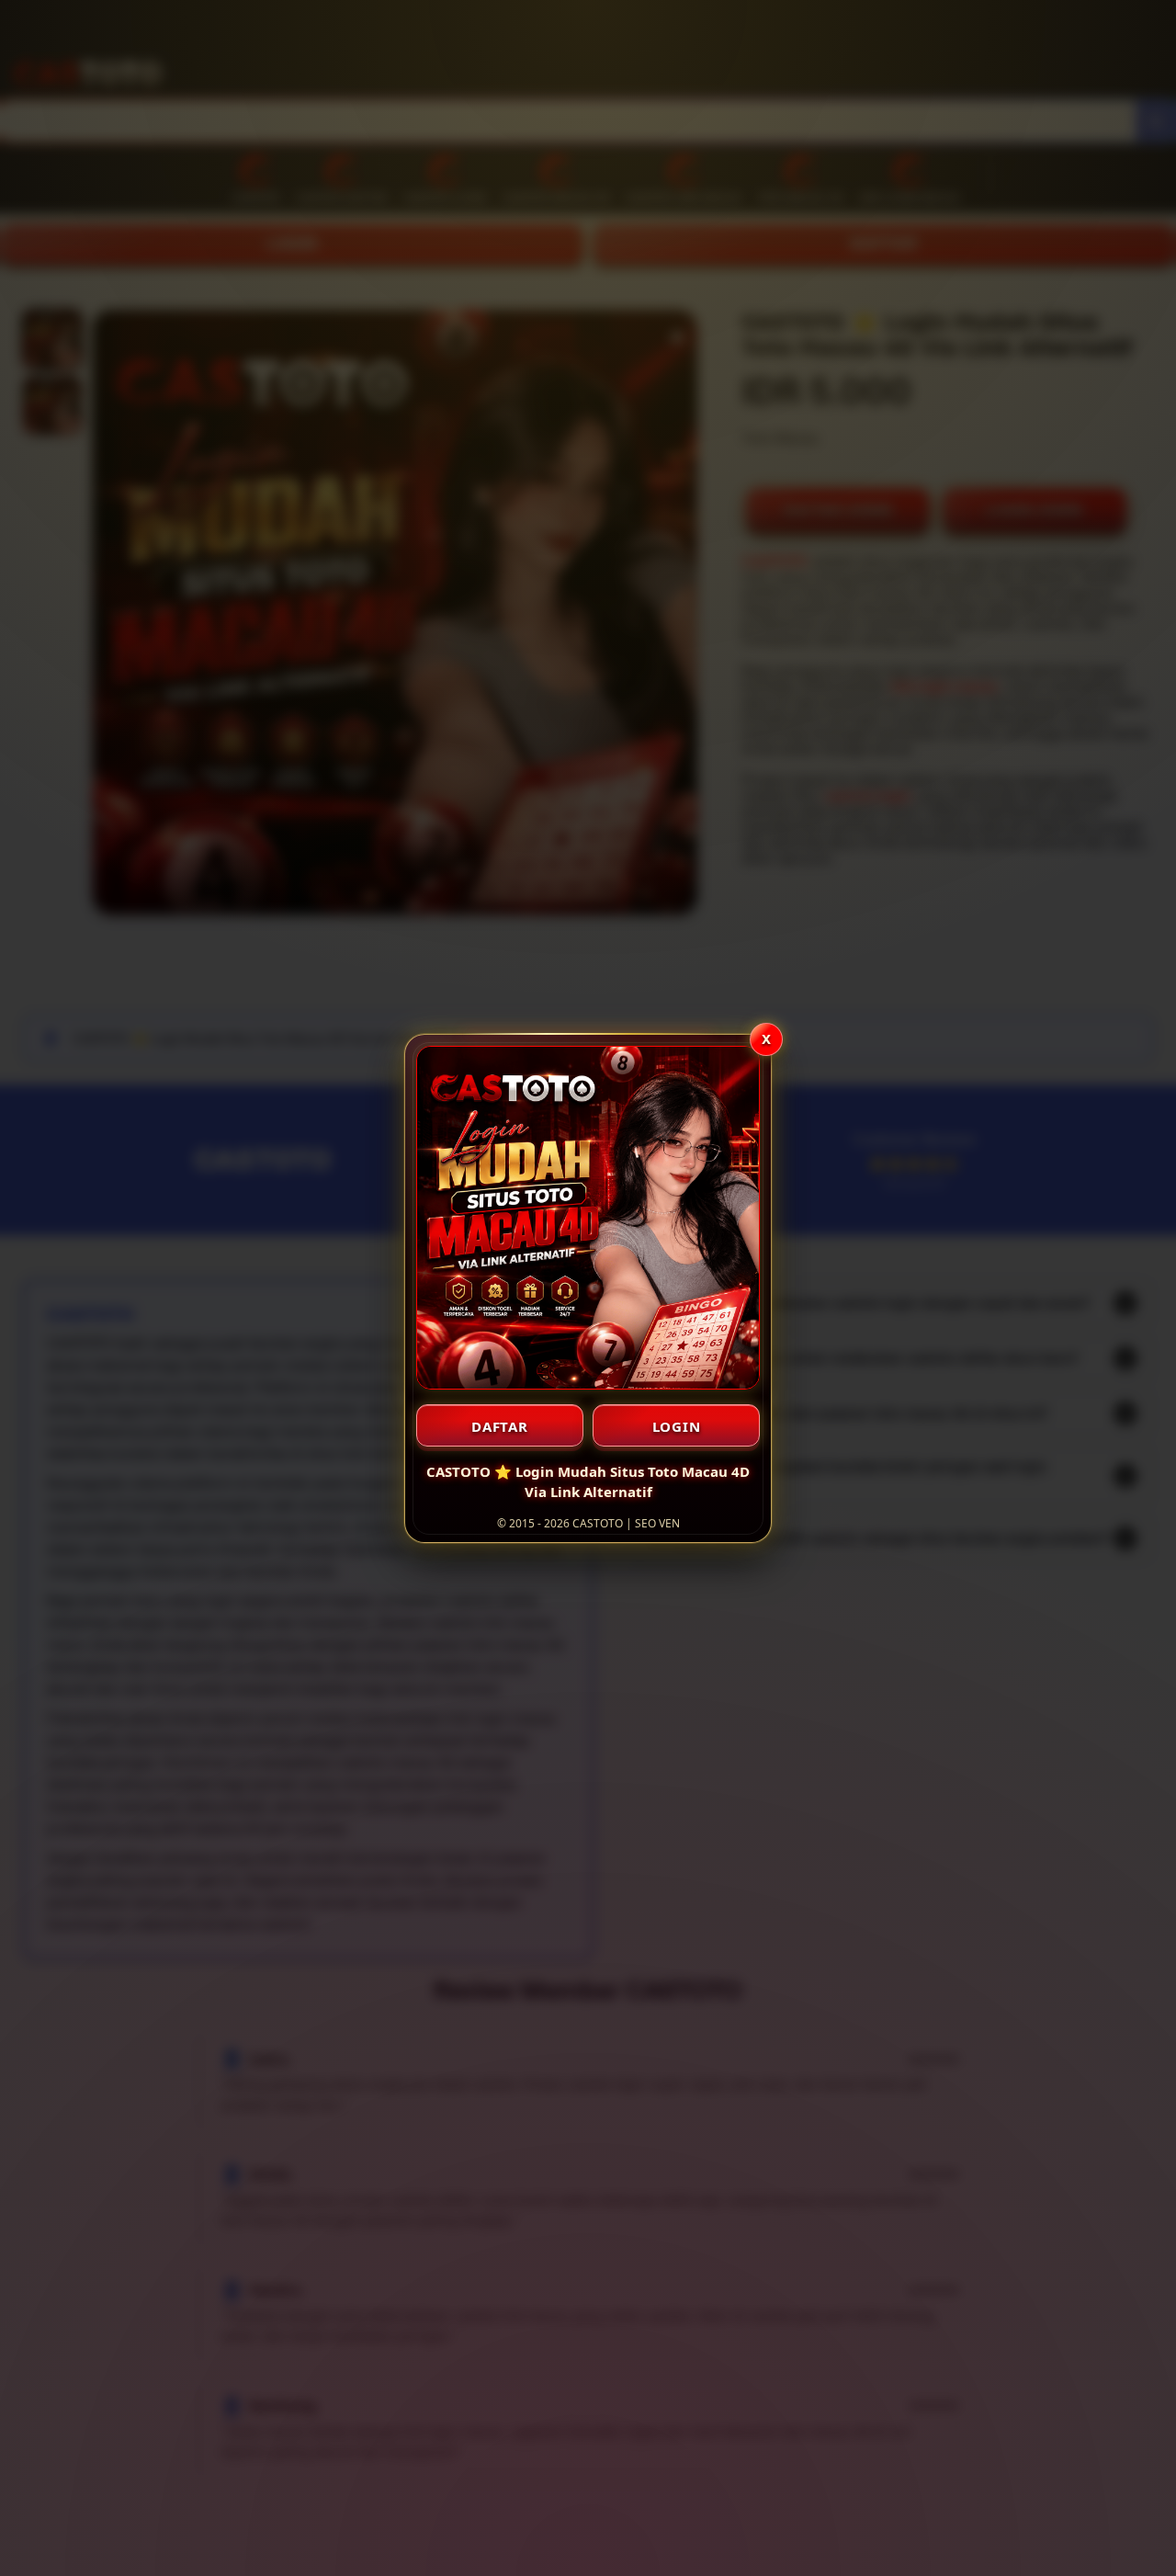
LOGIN (677, 1426)
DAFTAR (500, 1426)
